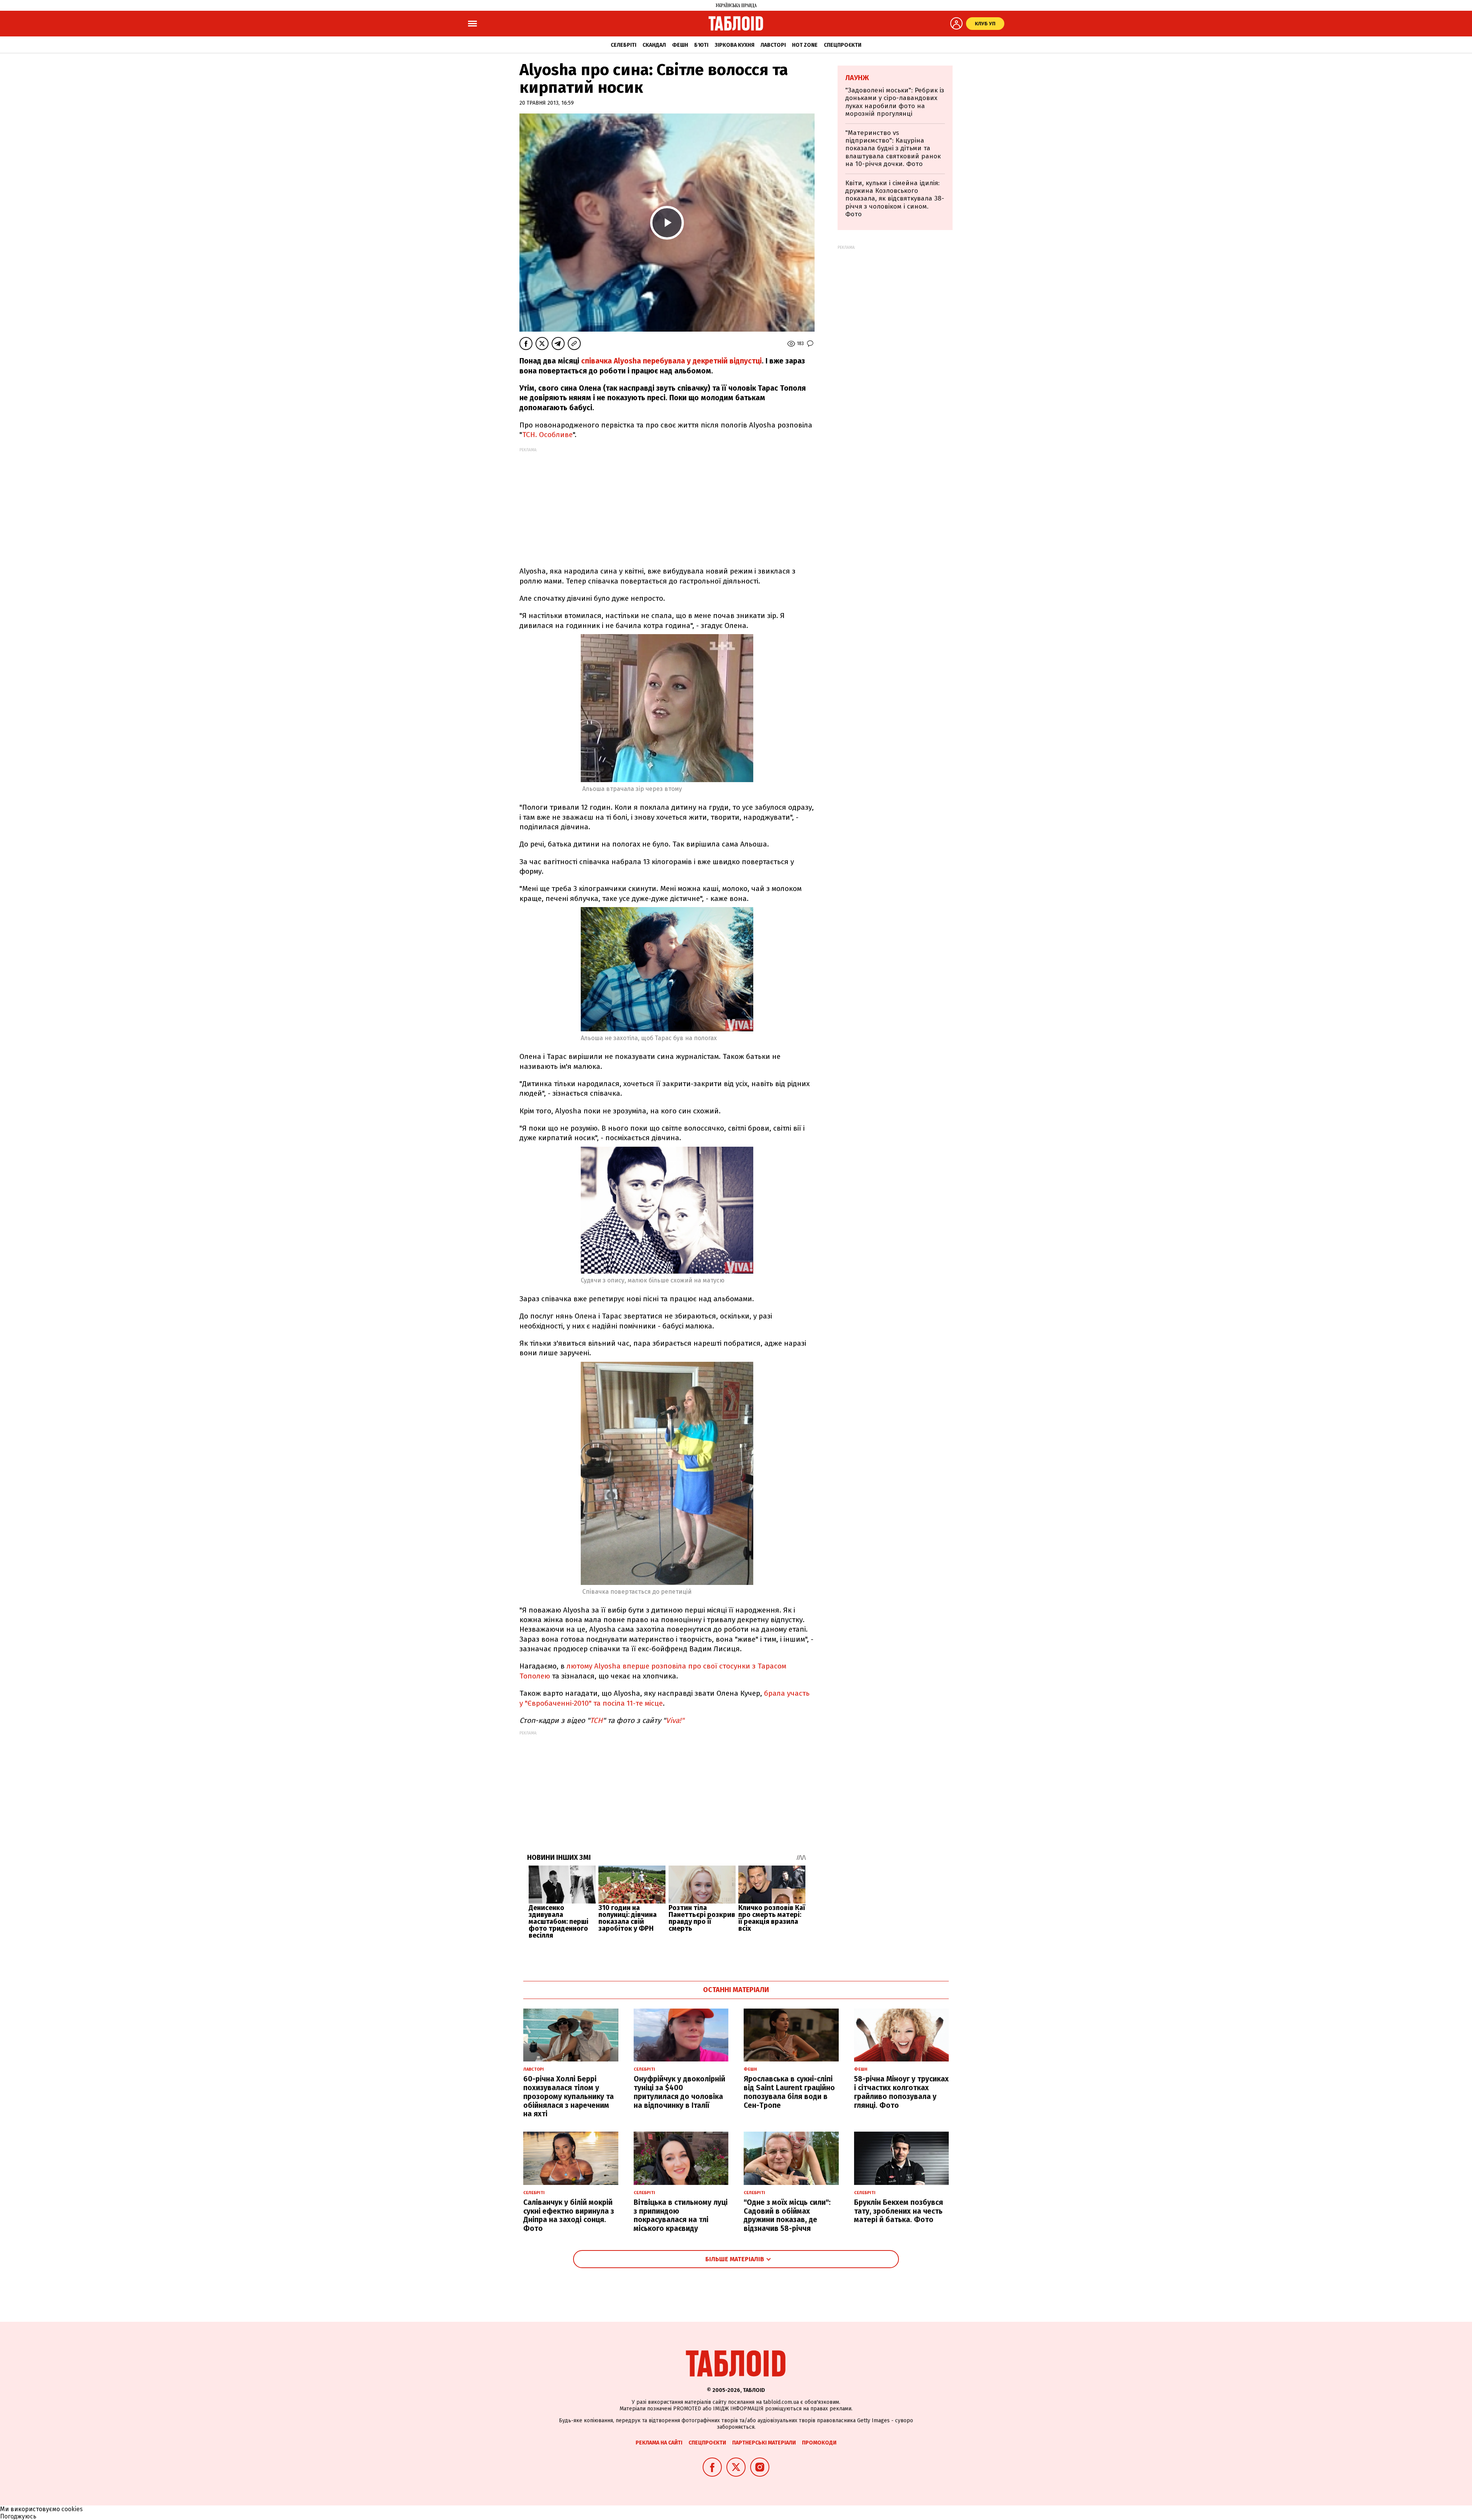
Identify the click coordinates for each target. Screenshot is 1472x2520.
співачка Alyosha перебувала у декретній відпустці (671, 361)
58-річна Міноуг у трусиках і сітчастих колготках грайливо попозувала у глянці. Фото (901, 2092)
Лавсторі (773, 45)
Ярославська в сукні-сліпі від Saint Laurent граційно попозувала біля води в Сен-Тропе (789, 2092)
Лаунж (857, 78)
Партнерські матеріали (764, 2443)
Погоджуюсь (18, 2516)
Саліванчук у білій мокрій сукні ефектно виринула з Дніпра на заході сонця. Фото (569, 2215)
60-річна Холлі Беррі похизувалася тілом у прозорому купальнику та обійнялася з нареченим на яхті (568, 2096)
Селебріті (623, 45)
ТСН (596, 1720)
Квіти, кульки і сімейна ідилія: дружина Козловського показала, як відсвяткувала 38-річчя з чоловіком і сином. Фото (895, 199)
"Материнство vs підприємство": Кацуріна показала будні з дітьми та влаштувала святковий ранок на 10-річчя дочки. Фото (893, 149)
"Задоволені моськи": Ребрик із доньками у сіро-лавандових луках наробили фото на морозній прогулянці (895, 102)
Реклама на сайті (659, 2443)
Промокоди (819, 2443)
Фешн (680, 45)
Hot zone (805, 45)
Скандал (654, 45)
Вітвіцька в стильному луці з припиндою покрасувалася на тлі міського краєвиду (681, 2215)
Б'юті (701, 45)
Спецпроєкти (843, 45)
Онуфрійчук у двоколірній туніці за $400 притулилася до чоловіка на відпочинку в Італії (679, 2092)
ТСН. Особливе (547, 435)
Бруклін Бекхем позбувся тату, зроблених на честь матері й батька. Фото (899, 2211)
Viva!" (675, 1720)
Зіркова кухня (734, 45)
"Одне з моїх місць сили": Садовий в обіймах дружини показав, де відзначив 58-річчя (787, 2215)
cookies (72, 2509)
